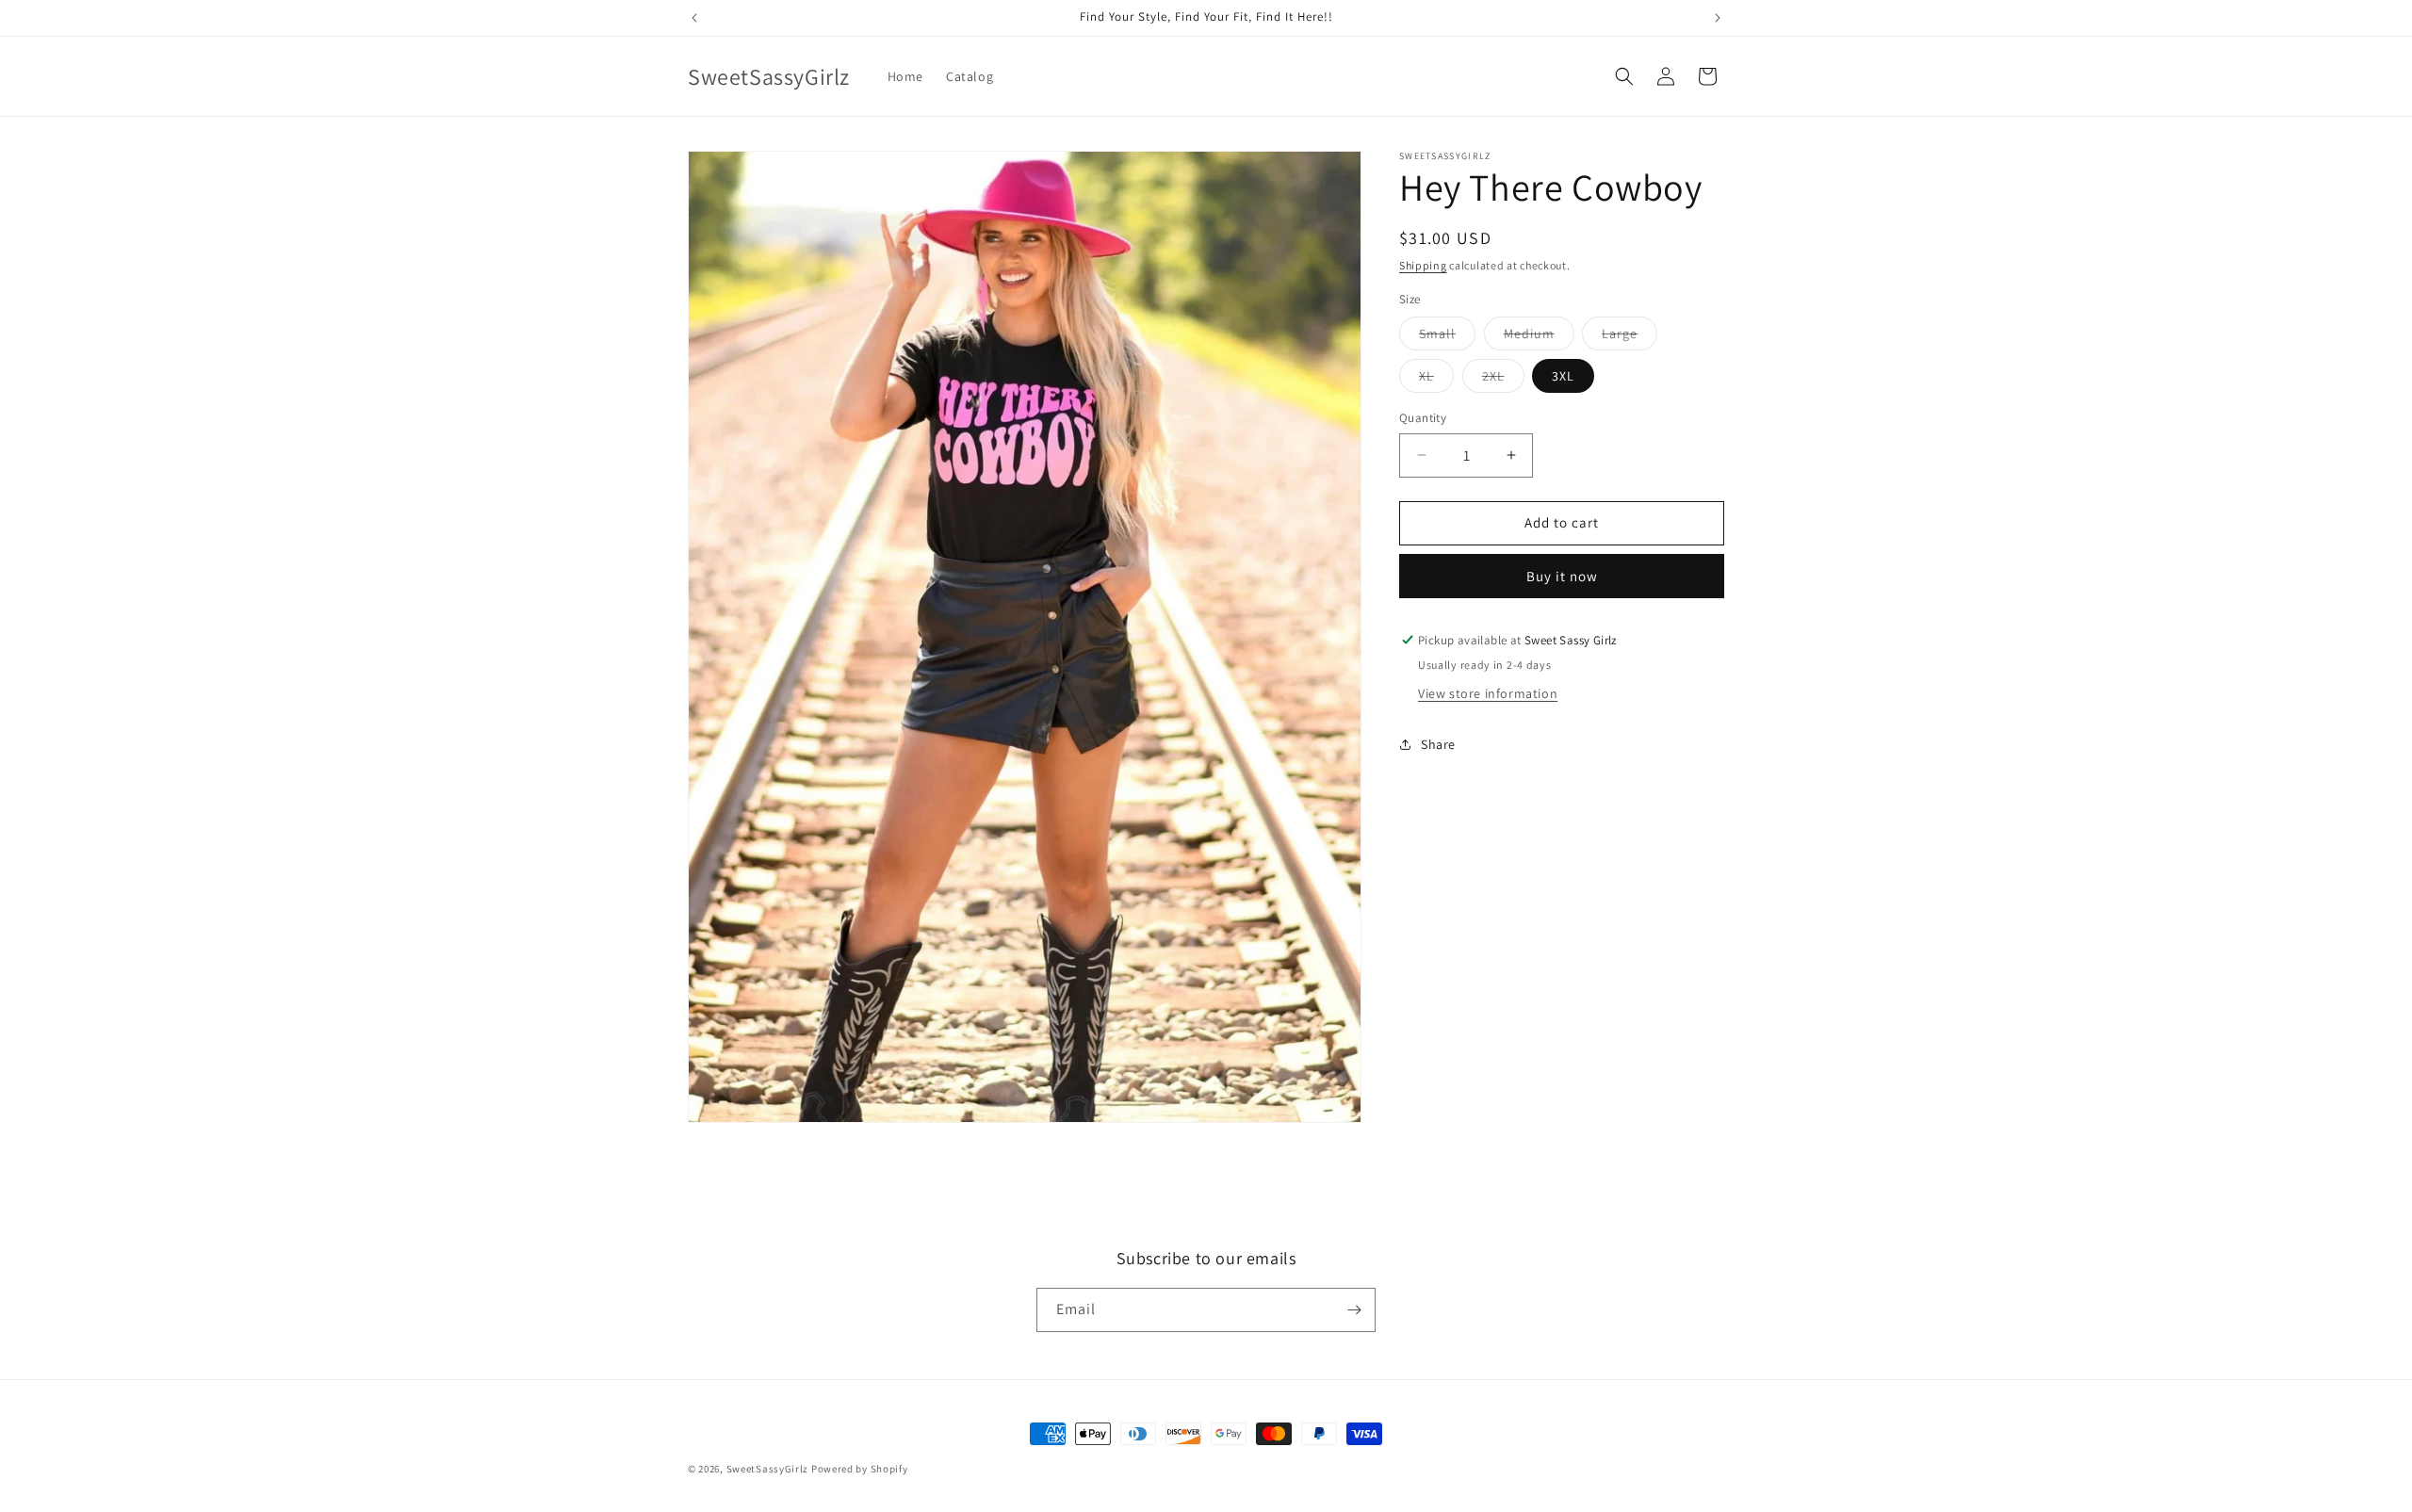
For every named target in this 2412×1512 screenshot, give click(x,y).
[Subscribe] (1354, 1310)
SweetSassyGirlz (768, 1469)
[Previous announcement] (694, 18)
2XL (1503, 380)
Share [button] (1438, 744)
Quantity (1423, 418)
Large (1630, 337)
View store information (1488, 693)
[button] (1624, 76)
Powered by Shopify (860, 1469)
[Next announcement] (1718, 18)
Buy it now (1562, 576)
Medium (1539, 337)
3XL (1563, 376)
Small (1447, 337)
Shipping (1423, 265)
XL (1436, 380)
